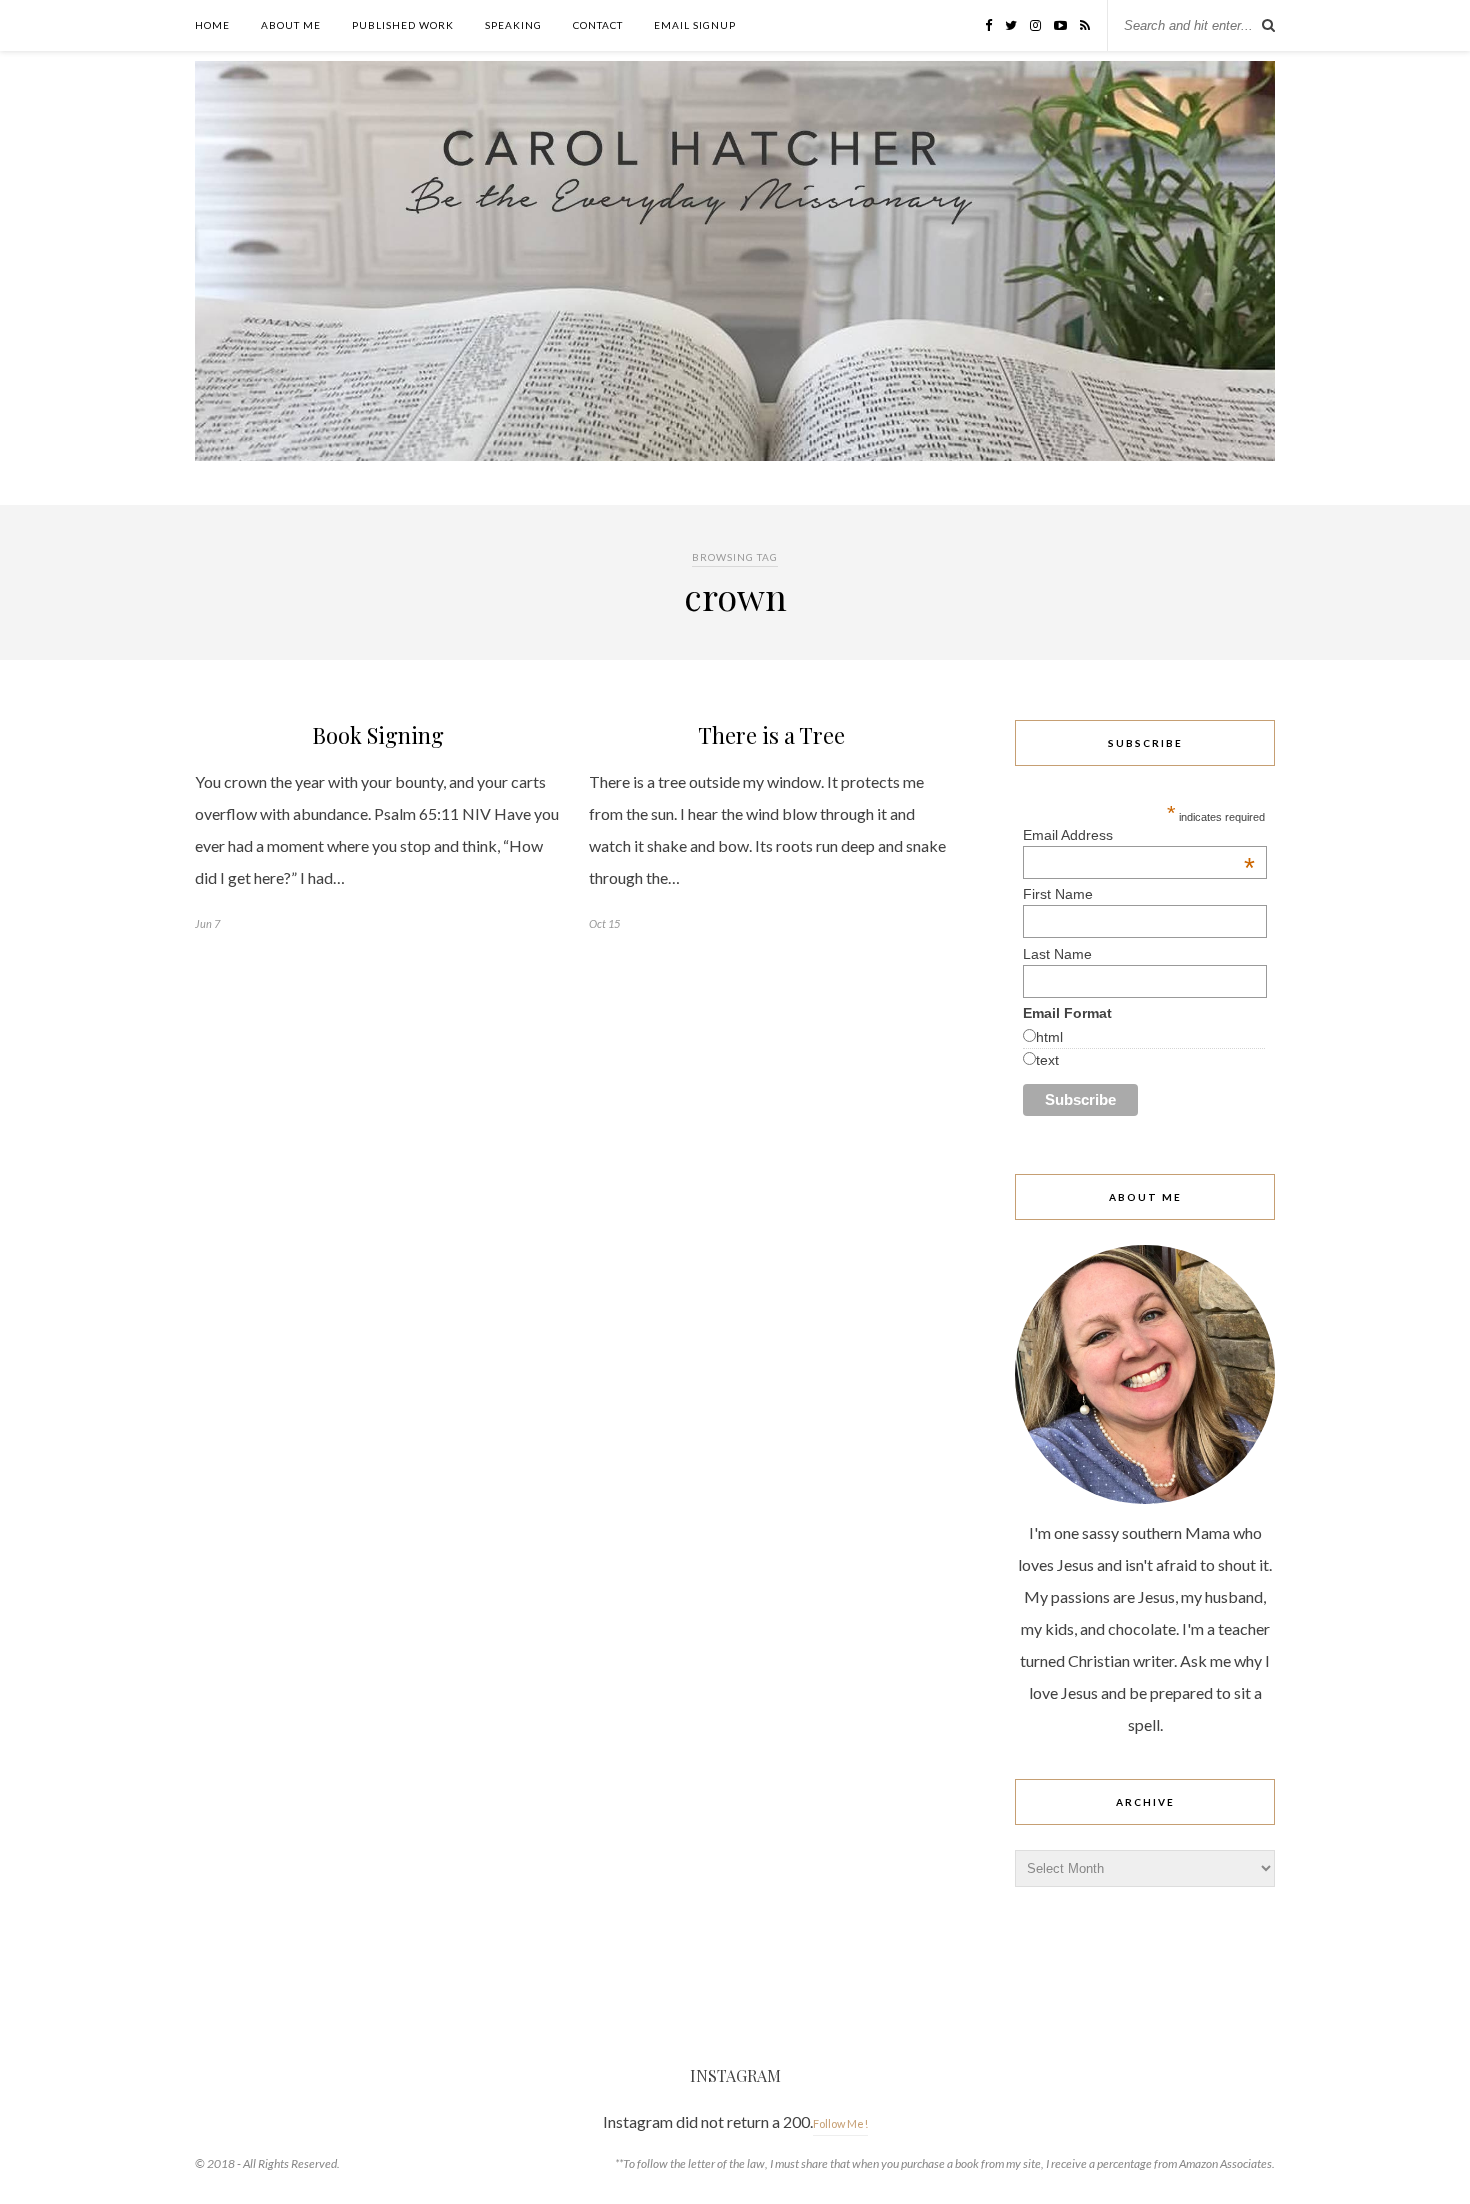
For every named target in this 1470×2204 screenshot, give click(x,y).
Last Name (1057, 954)
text (1047, 1060)
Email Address (1139, 835)
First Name (1058, 894)
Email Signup (695, 25)
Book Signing (378, 735)
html (1049, 1037)
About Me (291, 25)
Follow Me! (840, 2123)
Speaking (513, 25)
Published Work (403, 25)
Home (212, 25)
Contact (598, 25)
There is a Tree (771, 735)
